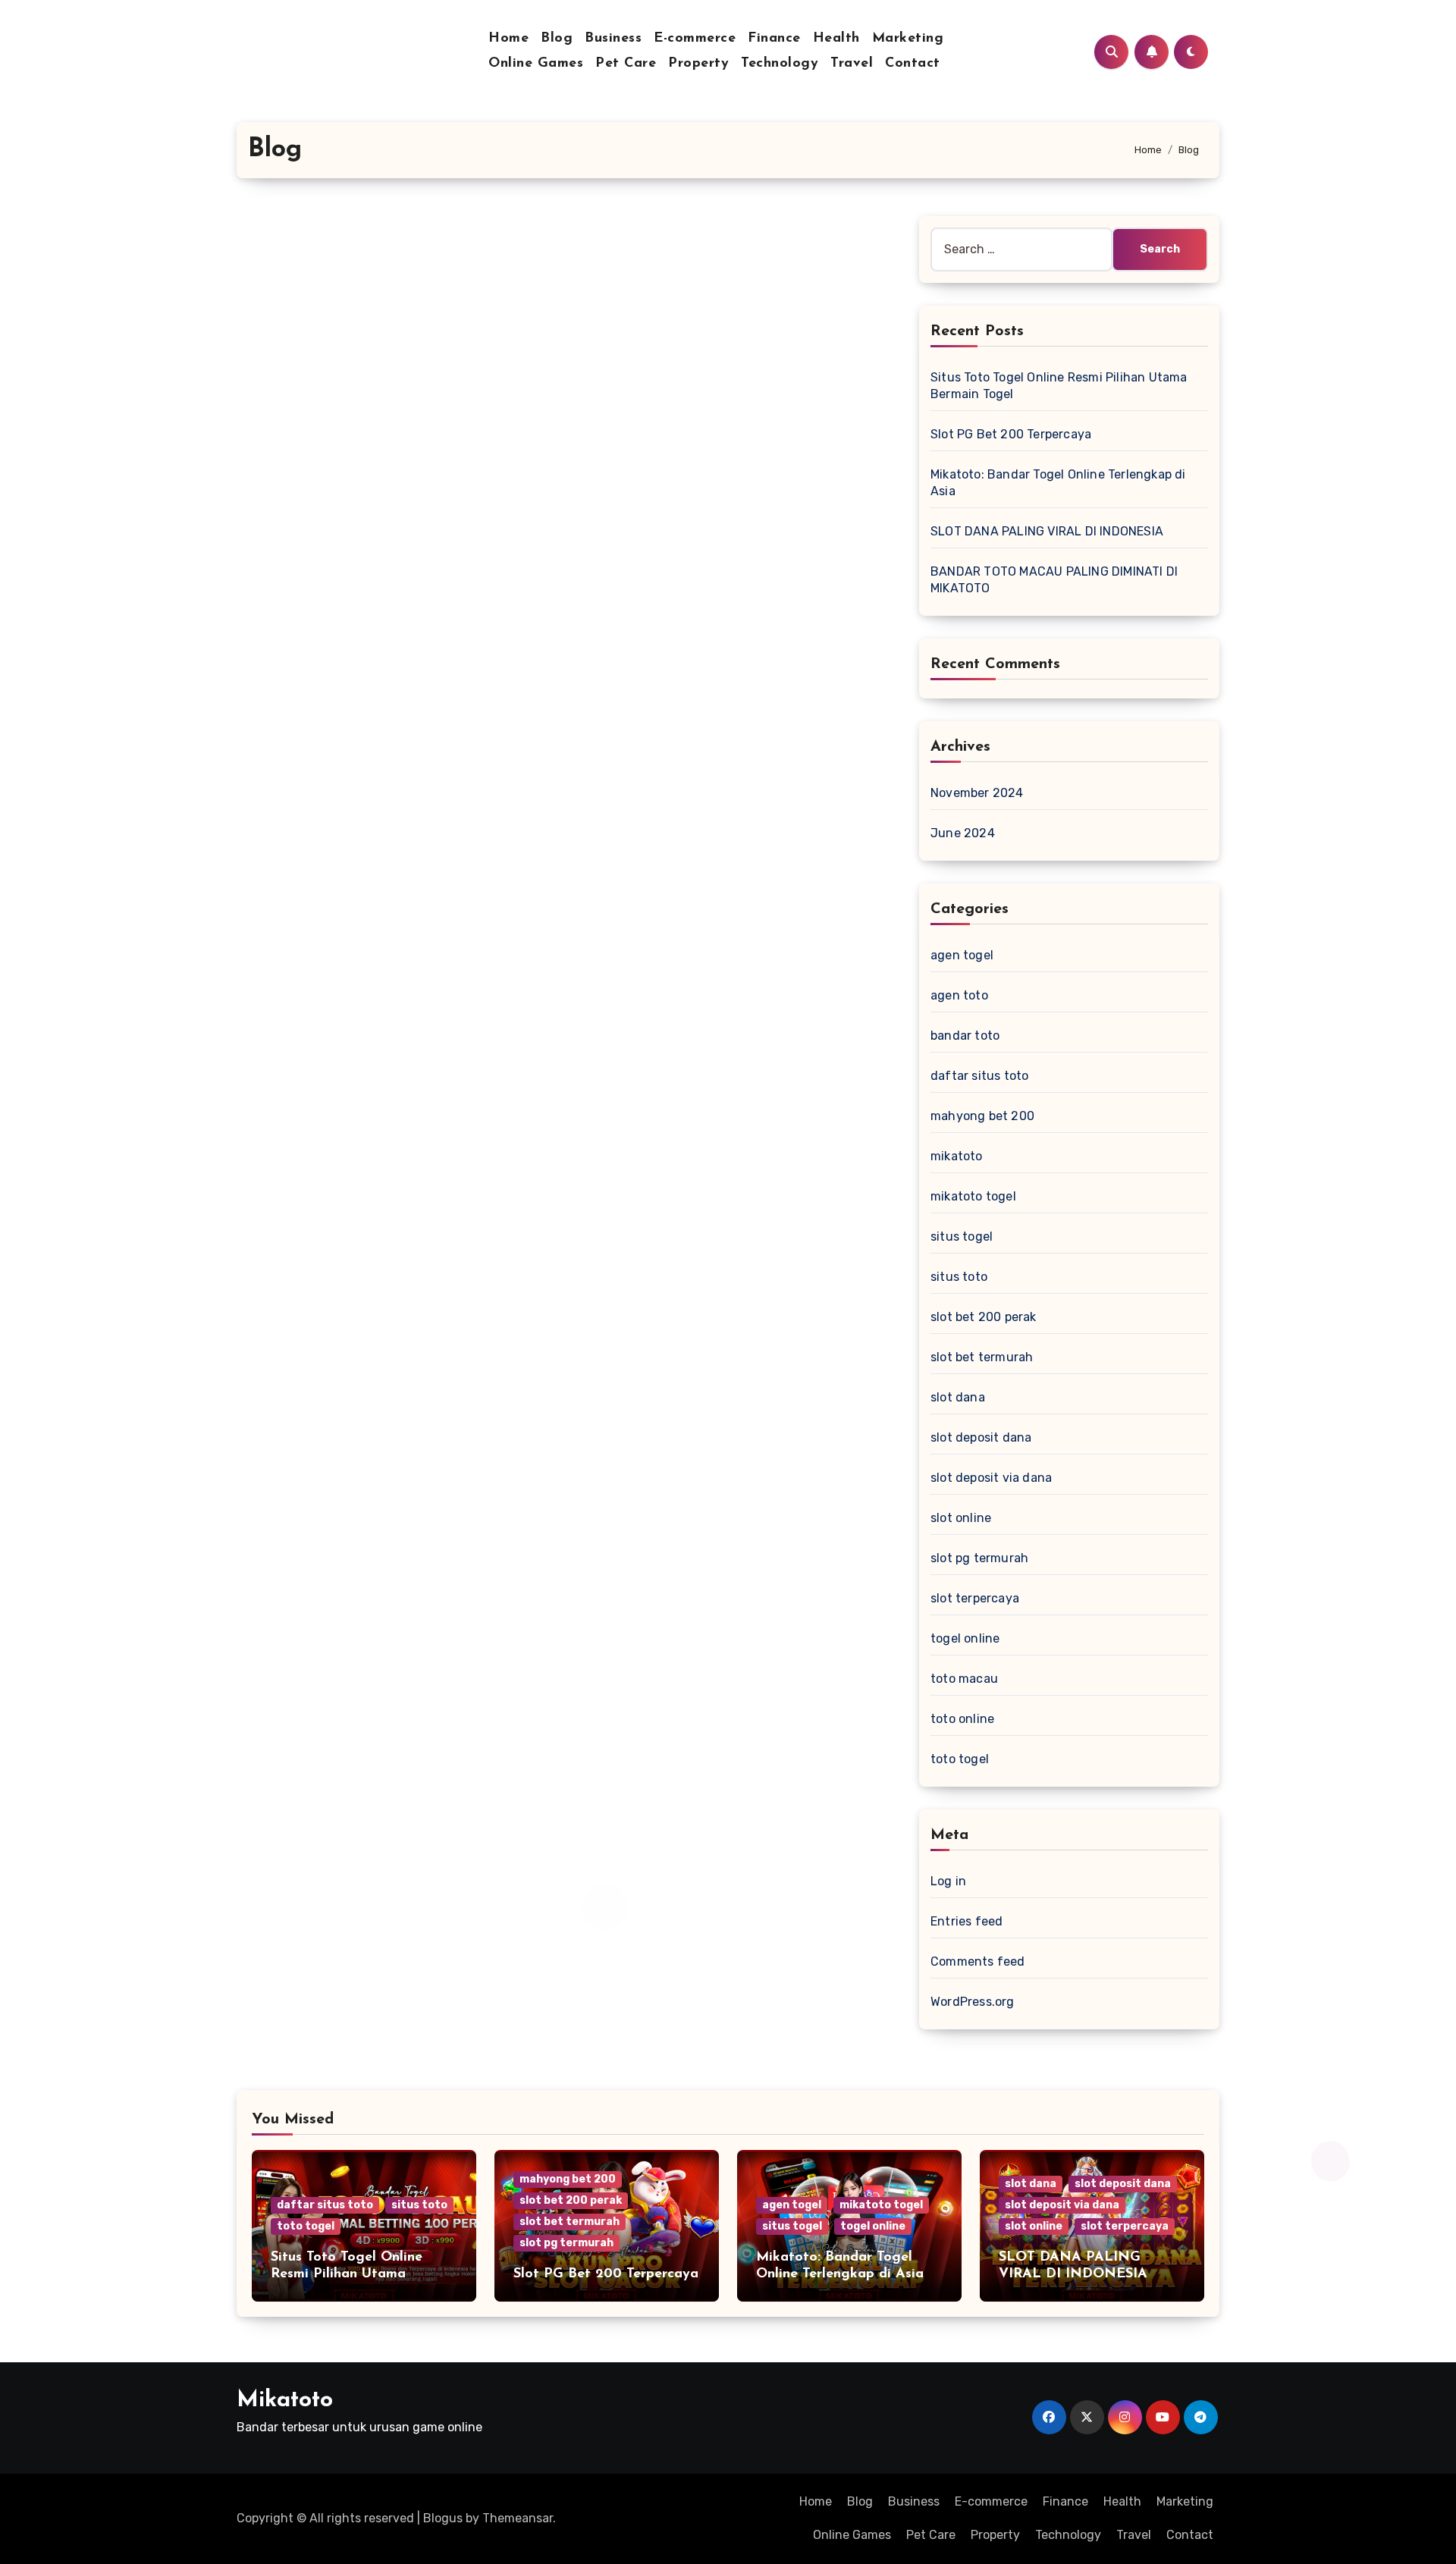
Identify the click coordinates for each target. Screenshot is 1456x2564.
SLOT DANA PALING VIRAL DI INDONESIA (1047, 531)
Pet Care (626, 64)
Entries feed (966, 1921)
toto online (962, 1719)
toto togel (960, 1759)
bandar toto (965, 1036)
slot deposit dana (981, 1437)
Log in (948, 1881)
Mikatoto (285, 2401)
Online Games (536, 64)
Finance (774, 39)
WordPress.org (973, 2002)
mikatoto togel (973, 1196)
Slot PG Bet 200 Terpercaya (1011, 434)
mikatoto (957, 1156)
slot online (961, 1518)
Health (836, 39)
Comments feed (978, 1961)
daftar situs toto (979, 1076)
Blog (557, 39)
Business (613, 39)
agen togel (962, 955)
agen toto (959, 995)
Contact (913, 64)
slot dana (958, 1397)
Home (508, 39)
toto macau (964, 1679)
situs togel (962, 1236)
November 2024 (977, 793)
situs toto (959, 1277)
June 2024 (963, 833)
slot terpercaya (975, 1598)
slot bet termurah (982, 1357)
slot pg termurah (979, 1558)
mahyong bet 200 (982, 1116)
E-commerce (695, 39)
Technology (780, 64)
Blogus (443, 2518)
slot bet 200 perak (984, 1317)
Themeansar (518, 2518)
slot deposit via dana (991, 1478)
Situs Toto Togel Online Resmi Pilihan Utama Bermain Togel (347, 2274)
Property (698, 64)
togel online (965, 1638)
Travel (852, 64)
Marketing (908, 39)
